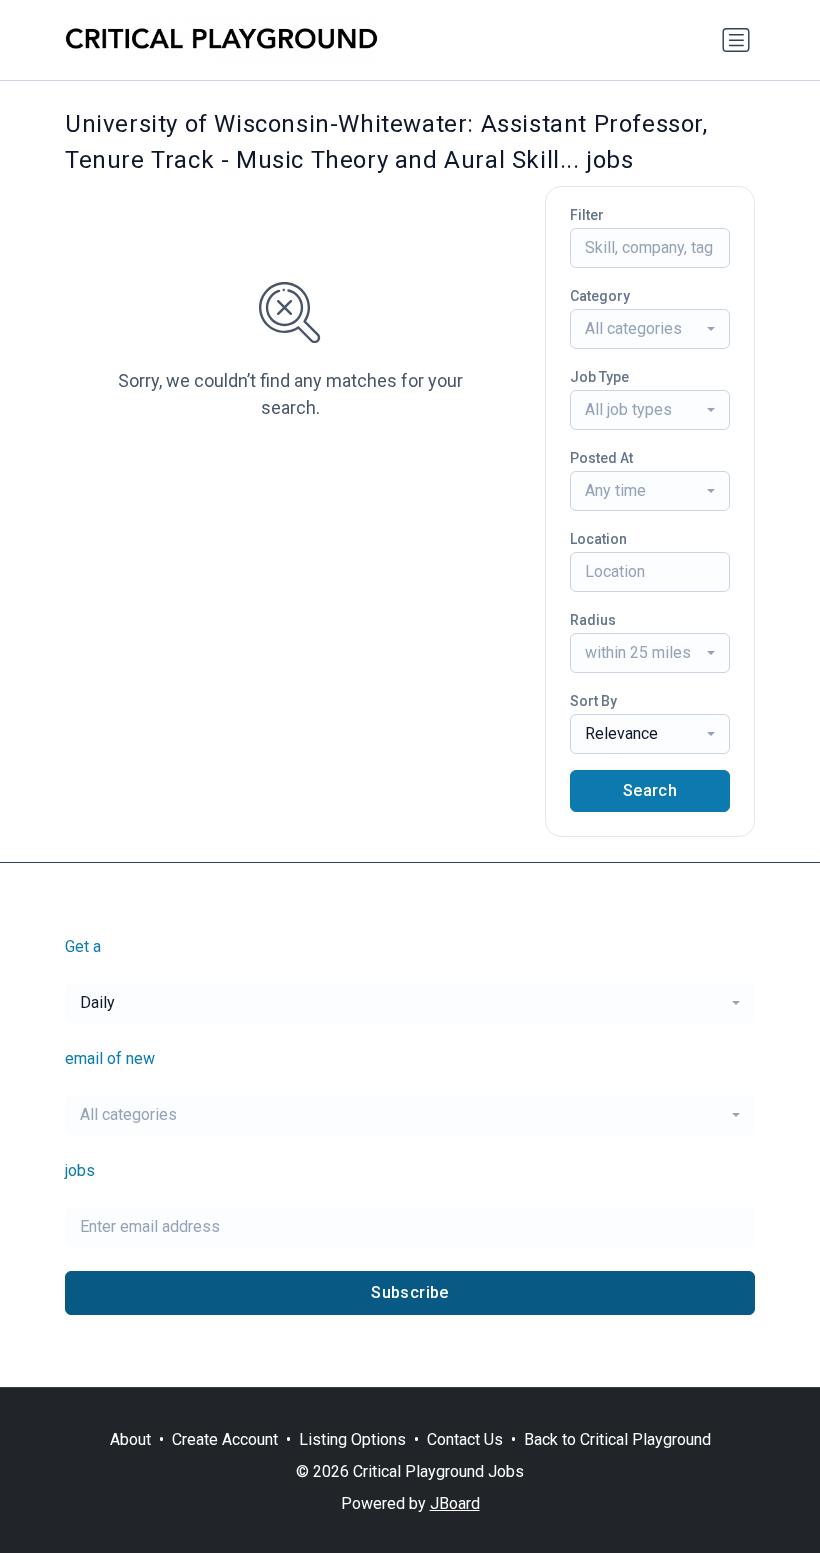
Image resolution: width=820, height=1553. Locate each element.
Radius (593, 620)
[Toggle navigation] (736, 40)
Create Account (225, 1439)
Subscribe (410, 1292)
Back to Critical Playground (617, 1439)
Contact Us (465, 1439)
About (130, 1439)
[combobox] (650, 329)
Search (650, 790)
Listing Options (352, 1439)
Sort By (593, 701)
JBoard (455, 1503)
